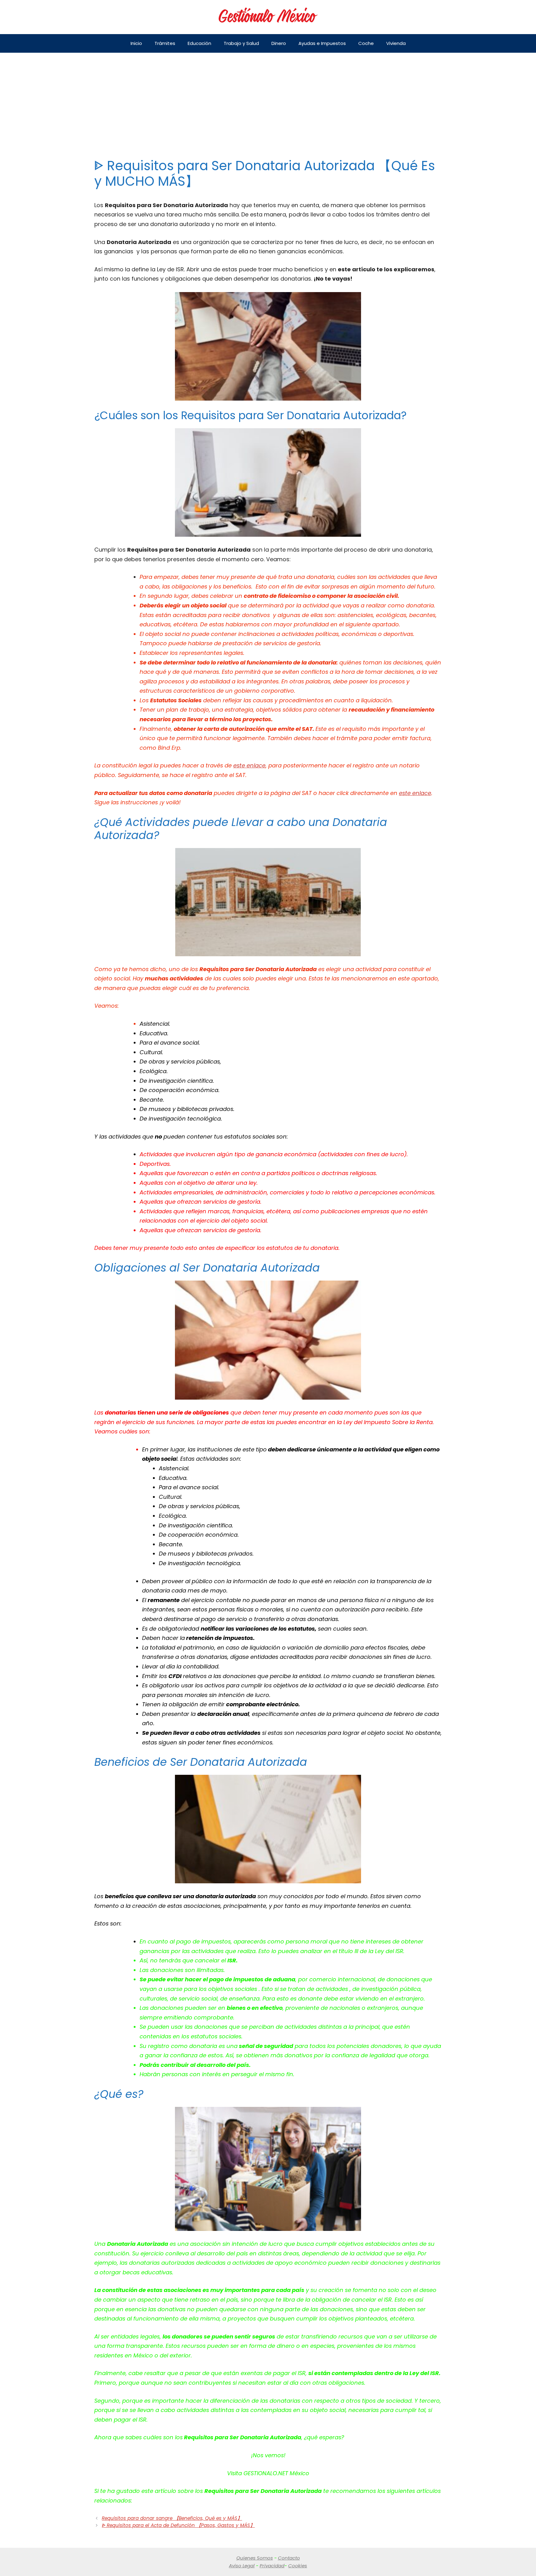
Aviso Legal (242, 2566)
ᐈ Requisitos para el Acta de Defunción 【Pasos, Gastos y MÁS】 (178, 2525)
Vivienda (396, 43)
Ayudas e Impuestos (322, 43)
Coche (366, 43)
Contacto (289, 2558)
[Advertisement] (268, 99)
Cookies (298, 2566)
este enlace (249, 765)
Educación (199, 43)
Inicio (136, 43)
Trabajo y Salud (241, 43)
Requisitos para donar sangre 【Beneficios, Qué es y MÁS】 (172, 2518)
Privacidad (272, 2566)
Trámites (165, 43)
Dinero (279, 43)
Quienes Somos (255, 2558)
